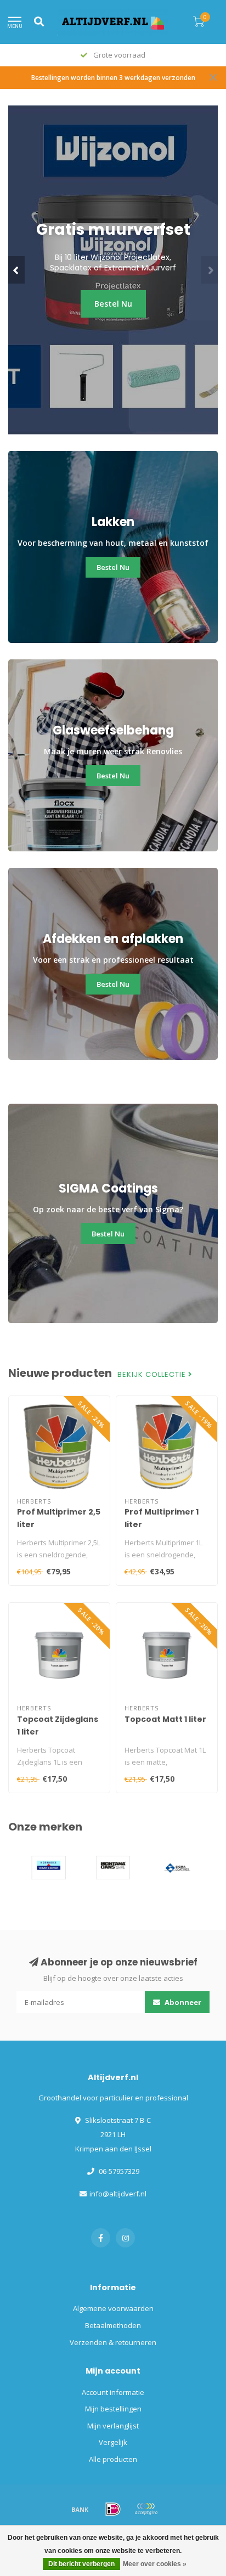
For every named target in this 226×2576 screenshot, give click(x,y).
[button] (16, 270)
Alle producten (113, 2459)
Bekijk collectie (153, 1375)
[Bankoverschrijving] (80, 2509)
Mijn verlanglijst (113, 2426)
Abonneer (182, 2002)
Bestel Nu (113, 321)
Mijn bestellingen (113, 2409)
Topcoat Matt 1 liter (165, 1719)
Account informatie (113, 2392)
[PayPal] (146, 2509)
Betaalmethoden (113, 2325)
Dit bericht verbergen (81, 2564)
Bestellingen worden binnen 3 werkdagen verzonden (113, 77)
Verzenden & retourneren (113, 2342)
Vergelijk (113, 2442)
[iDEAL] (113, 2509)
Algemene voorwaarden (113, 2308)
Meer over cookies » (155, 2564)
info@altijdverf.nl (118, 2194)
